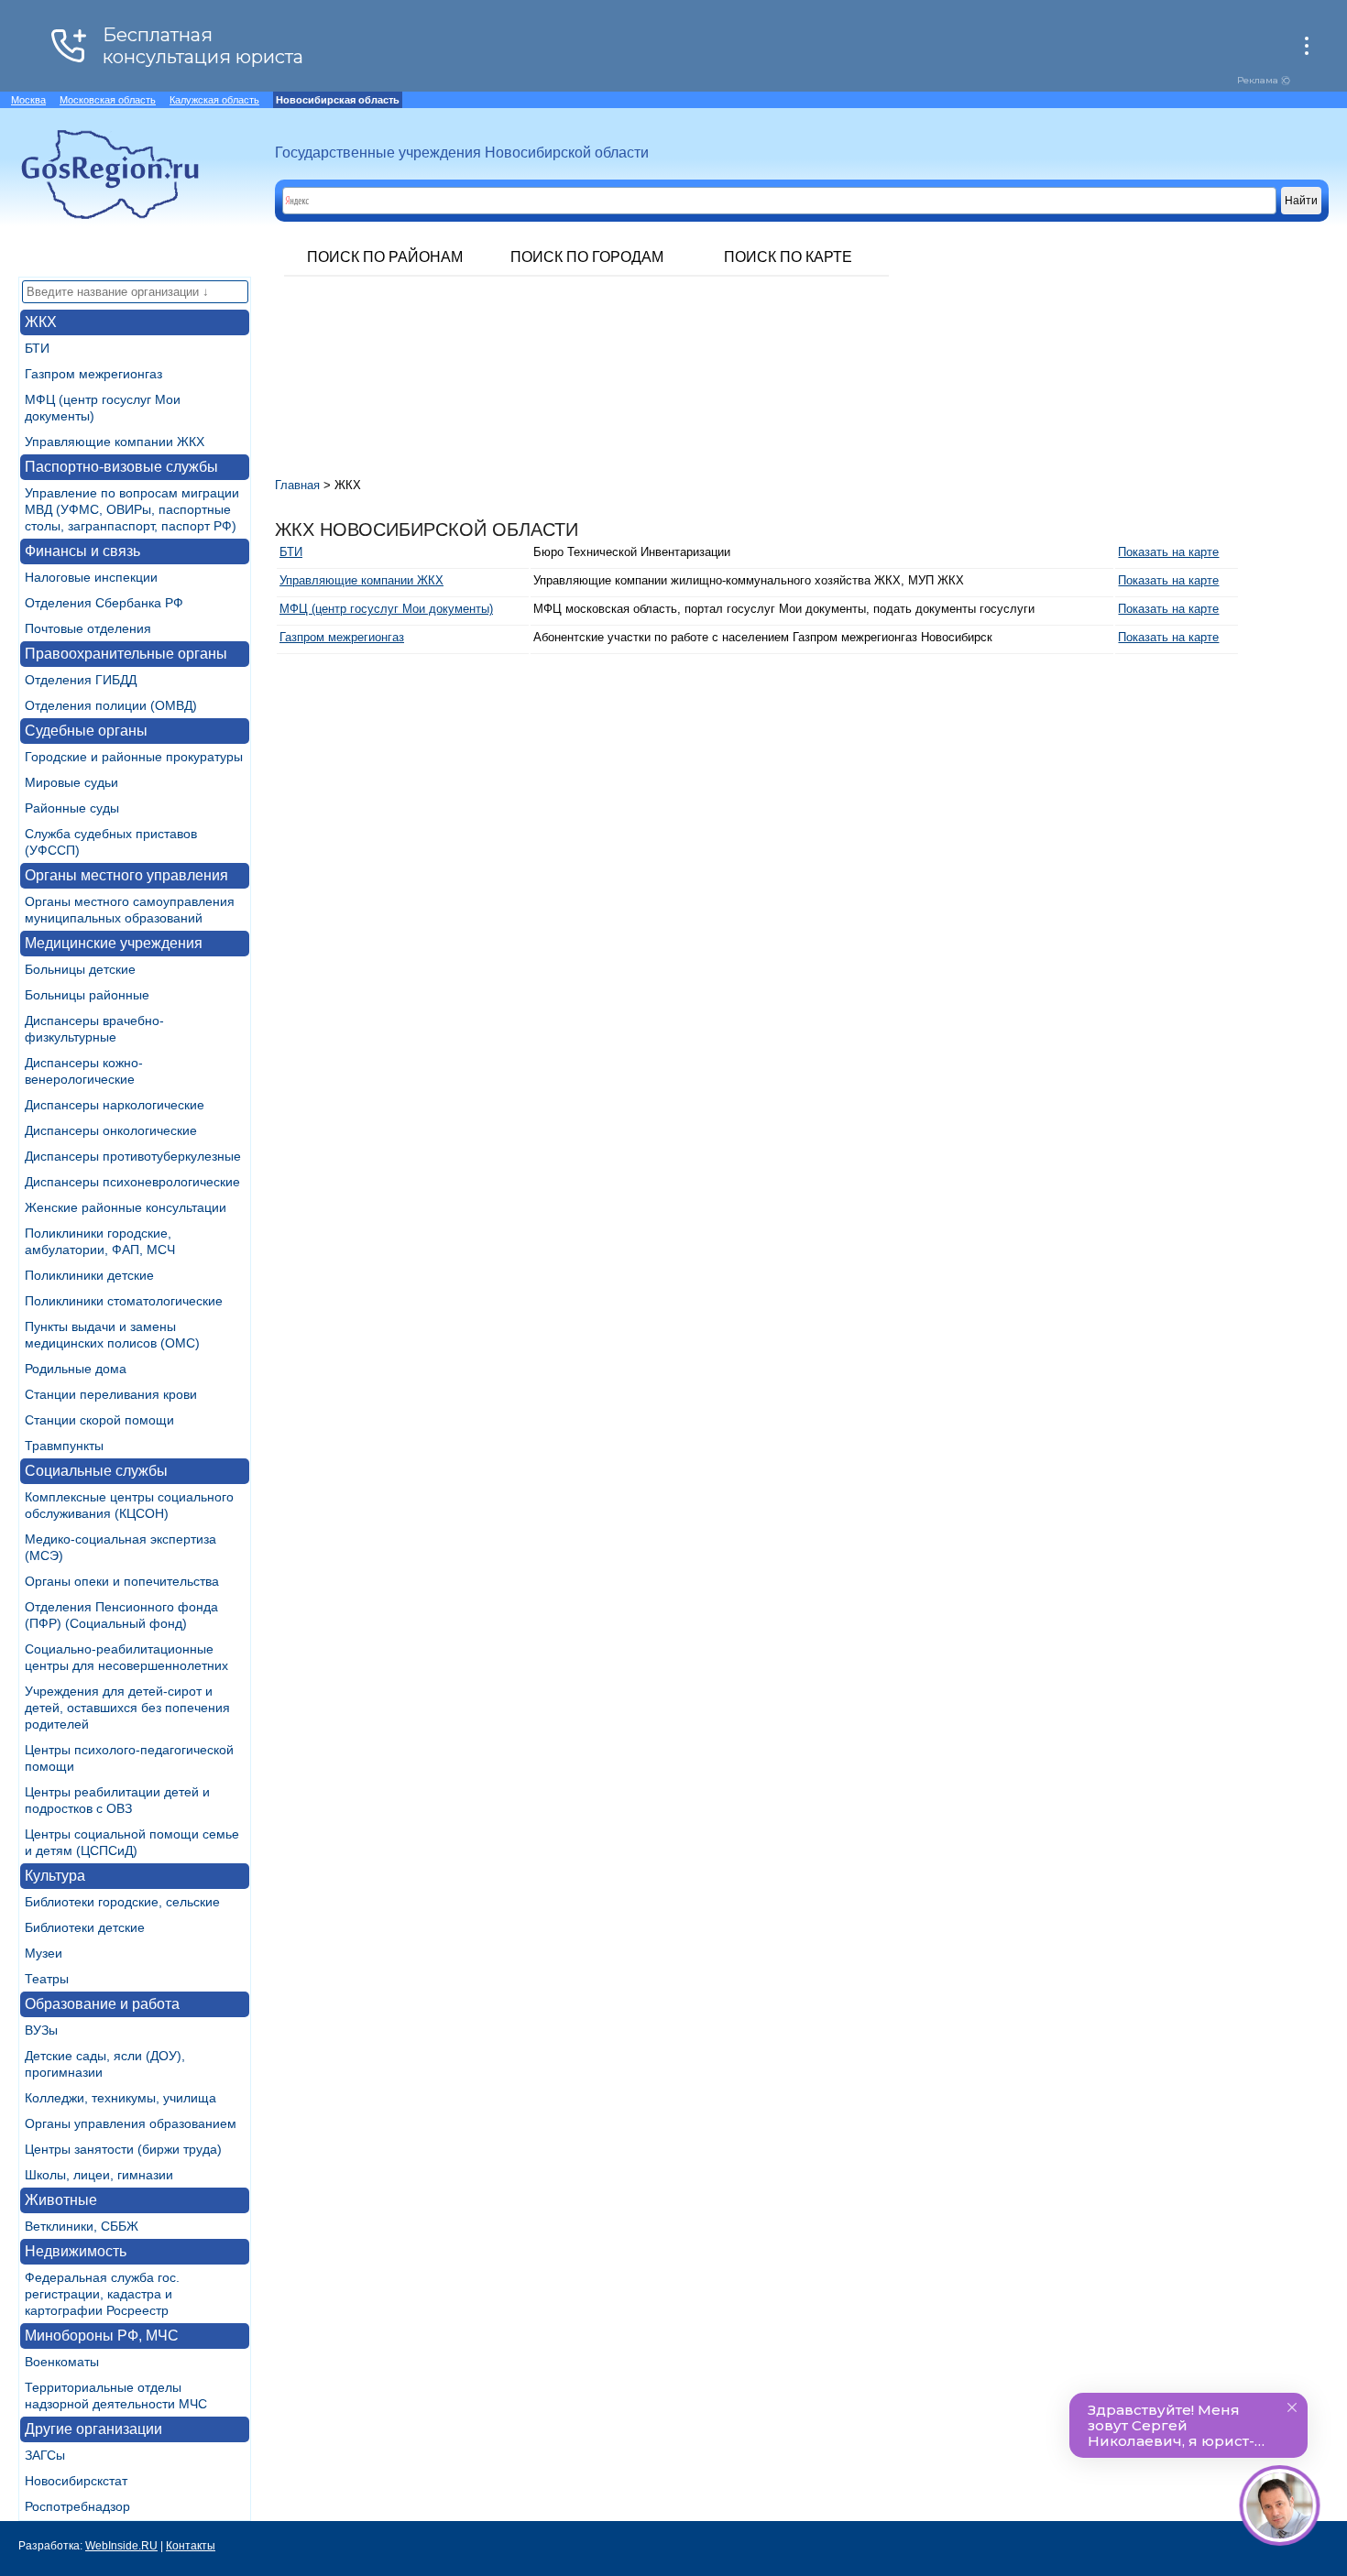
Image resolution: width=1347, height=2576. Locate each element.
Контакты (191, 2546)
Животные (61, 2200)
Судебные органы (86, 731)
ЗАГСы (45, 2455)
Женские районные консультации (126, 1207)
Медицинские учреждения (114, 943)
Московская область (108, 100)
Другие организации (93, 2429)
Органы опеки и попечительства (122, 1581)
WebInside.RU (121, 2546)
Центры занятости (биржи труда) (123, 2149)
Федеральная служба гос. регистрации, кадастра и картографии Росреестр (102, 2294)
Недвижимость (76, 2251)
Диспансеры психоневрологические (132, 1182)
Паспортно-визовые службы (121, 467)
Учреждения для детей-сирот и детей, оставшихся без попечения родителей (127, 1708)
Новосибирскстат (76, 2481)
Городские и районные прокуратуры (134, 757)
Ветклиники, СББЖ (82, 2226)
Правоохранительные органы (126, 654)
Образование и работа (102, 2004)
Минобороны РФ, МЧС (102, 2336)
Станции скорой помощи (99, 1420)
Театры (47, 1979)
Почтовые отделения (88, 628)
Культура (55, 1876)
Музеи (44, 1953)
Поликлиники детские (89, 1275)
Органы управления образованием (131, 2123)
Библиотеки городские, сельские (122, 1902)
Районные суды (72, 808)
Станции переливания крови (111, 1394)
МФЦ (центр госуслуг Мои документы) (386, 609)
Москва (28, 100)
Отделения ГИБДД (81, 680)
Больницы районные (87, 995)
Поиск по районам (385, 257)
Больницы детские (80, 969)
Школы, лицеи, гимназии (99, 2175)
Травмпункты (64, 1446)
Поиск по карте (788, 257)
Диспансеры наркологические (115, 1105)
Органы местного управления (126, 875)
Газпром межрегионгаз (93, 374)
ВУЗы (41, 2030)
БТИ (37, 348)
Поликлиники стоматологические (124, 1301)
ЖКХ (41, 322)
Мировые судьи (71, 782)
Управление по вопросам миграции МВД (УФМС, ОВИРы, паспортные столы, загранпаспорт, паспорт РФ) (132, 509)
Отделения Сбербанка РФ (104, 603)
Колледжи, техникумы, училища (120, 2098)
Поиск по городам (587, 257)
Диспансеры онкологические (111, 1130)
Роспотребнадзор (77, 2506)
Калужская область (214, 100)
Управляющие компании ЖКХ (115, 442)
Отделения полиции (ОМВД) (111, 705)
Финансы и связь (82, 551)
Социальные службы (96, 1471)
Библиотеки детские (85, 1927)
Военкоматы (62, 2362)
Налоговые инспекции (91, 577)
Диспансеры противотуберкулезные (133, 1156)
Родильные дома (76, 1369)
